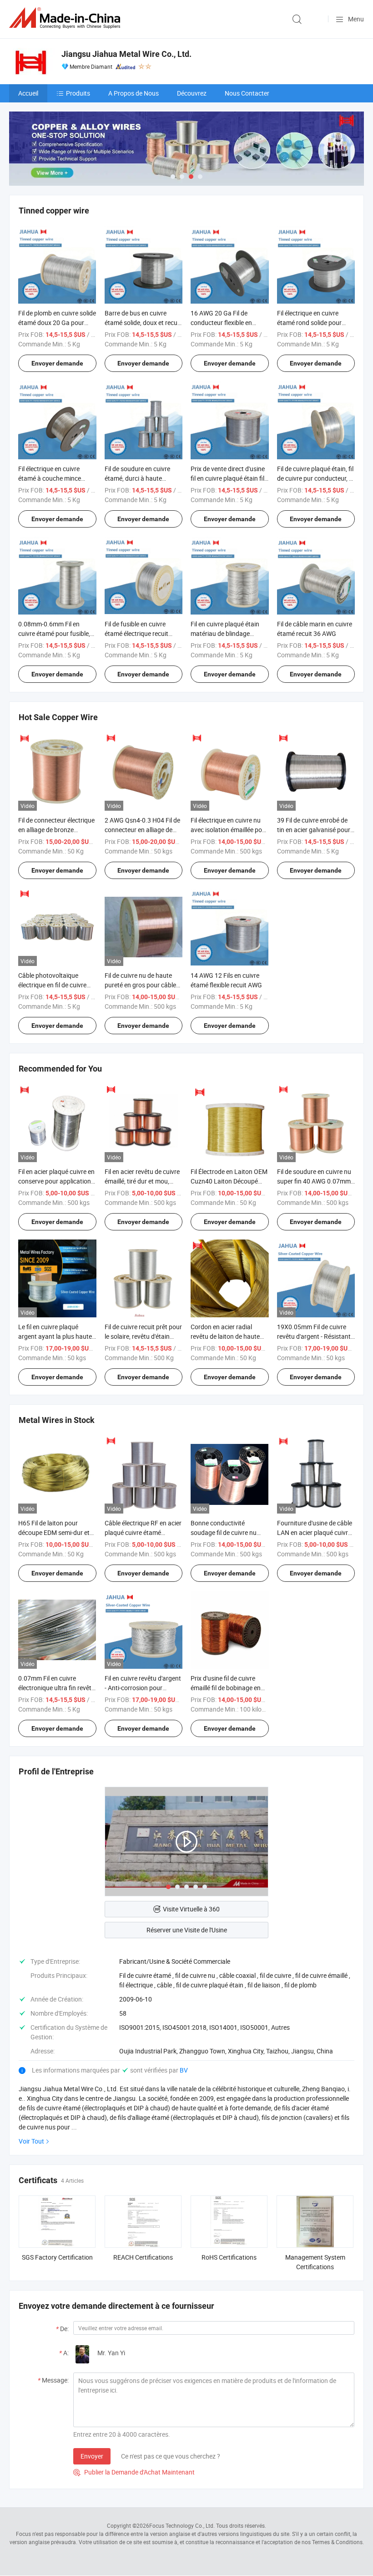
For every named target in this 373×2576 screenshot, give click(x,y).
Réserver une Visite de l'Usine (187, 1930)
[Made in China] (66, 18)
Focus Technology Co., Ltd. (182, 2525)
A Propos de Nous (134, 93)
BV (184, 2070)
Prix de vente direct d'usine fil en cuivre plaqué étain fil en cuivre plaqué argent (228, 478)
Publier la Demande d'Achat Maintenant (134, 2472)
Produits (78, 93)
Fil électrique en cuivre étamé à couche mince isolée (50, 478)
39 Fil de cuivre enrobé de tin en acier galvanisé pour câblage (314, 830)
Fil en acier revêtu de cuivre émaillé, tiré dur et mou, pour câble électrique (142, 1181)
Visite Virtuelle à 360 (191, 1909)
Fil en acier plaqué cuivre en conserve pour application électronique (56, 1181)
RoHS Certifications (229, 2257)
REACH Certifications (143, 2257)
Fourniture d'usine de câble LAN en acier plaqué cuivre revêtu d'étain (315, 1532)
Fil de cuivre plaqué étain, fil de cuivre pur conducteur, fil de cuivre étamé (315, 478)
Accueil (28, 93)
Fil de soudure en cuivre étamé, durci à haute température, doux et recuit (143, 478)
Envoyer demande (57, 363)
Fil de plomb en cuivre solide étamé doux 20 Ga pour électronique (57, 323)
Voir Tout (31, 2141)
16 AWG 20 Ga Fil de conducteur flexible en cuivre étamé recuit (221, 323)
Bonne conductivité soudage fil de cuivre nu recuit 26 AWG (224, 1532)
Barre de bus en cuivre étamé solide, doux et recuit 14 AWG (143, 323)
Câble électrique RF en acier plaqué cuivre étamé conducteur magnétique (143, 1532)
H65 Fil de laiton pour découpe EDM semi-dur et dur (54, 1532)
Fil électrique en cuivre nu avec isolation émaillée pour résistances (229, 830)
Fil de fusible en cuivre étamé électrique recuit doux (136, 633)
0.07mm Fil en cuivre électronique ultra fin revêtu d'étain (57, 1688)
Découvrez (192, 93)
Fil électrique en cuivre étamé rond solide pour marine (309, 323)
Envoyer (92, 2456)
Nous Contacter (247, 93)
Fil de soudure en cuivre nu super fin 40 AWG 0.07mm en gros (314, 1181)
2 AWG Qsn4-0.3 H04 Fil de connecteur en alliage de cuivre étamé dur (142, 830)
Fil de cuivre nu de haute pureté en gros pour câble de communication (140, 985)
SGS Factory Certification (57, 2257)
